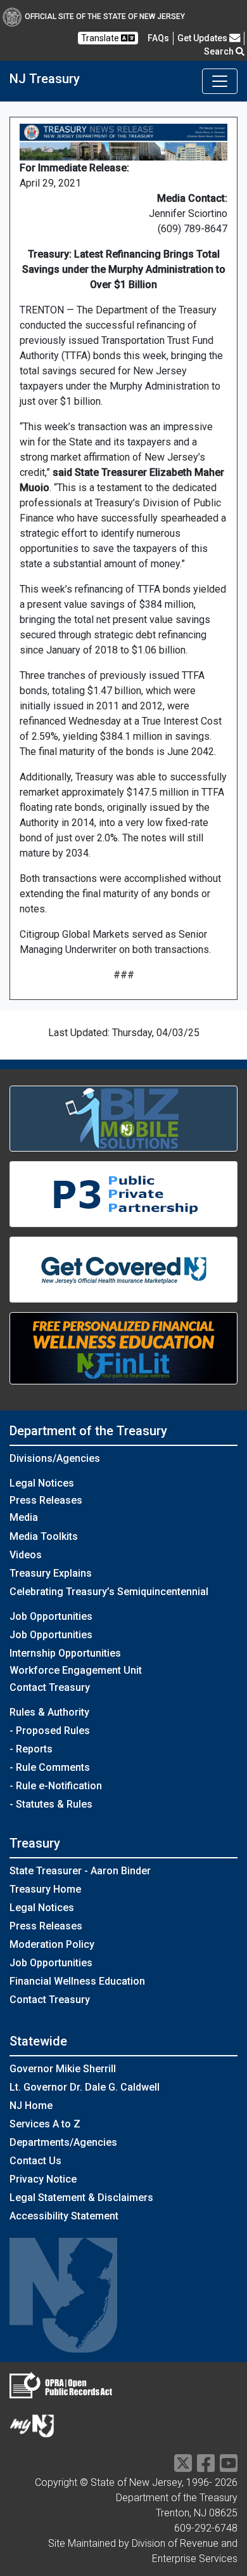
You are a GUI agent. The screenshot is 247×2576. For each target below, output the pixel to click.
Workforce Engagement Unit (76, 1670)
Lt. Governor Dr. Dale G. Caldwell (85, 2087)
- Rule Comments (50, 1767)
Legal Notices (42, 1483)
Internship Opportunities (65, 1653)
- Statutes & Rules (51, 1804)
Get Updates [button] (203, 38)
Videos (26, 1555)
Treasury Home (45, 1889)
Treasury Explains (51, 1573)
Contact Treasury (50, 1687)
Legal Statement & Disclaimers (81, 2198)
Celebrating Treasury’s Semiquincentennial (109, 1592)
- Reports (31, 1749)
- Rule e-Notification (56, 1786)
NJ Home (31, 2106)
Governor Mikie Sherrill (63, 2069)
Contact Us (35, 2161)
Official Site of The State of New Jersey (105, 16)
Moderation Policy (52, 1944)
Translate (101, 38)
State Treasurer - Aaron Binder (80, 1871)
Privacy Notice (43, 2179)
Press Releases (46, 1500)
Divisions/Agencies (55, 1458)
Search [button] (220, 51)
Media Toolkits (44, 1536)
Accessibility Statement (64, 2216)
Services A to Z (45, 2124)
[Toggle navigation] (220, 81)
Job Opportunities (51, 1635)
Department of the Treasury (88, 1431)
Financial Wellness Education (77, 1981)
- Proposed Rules (50, 1731)
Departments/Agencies (63, 2142)
